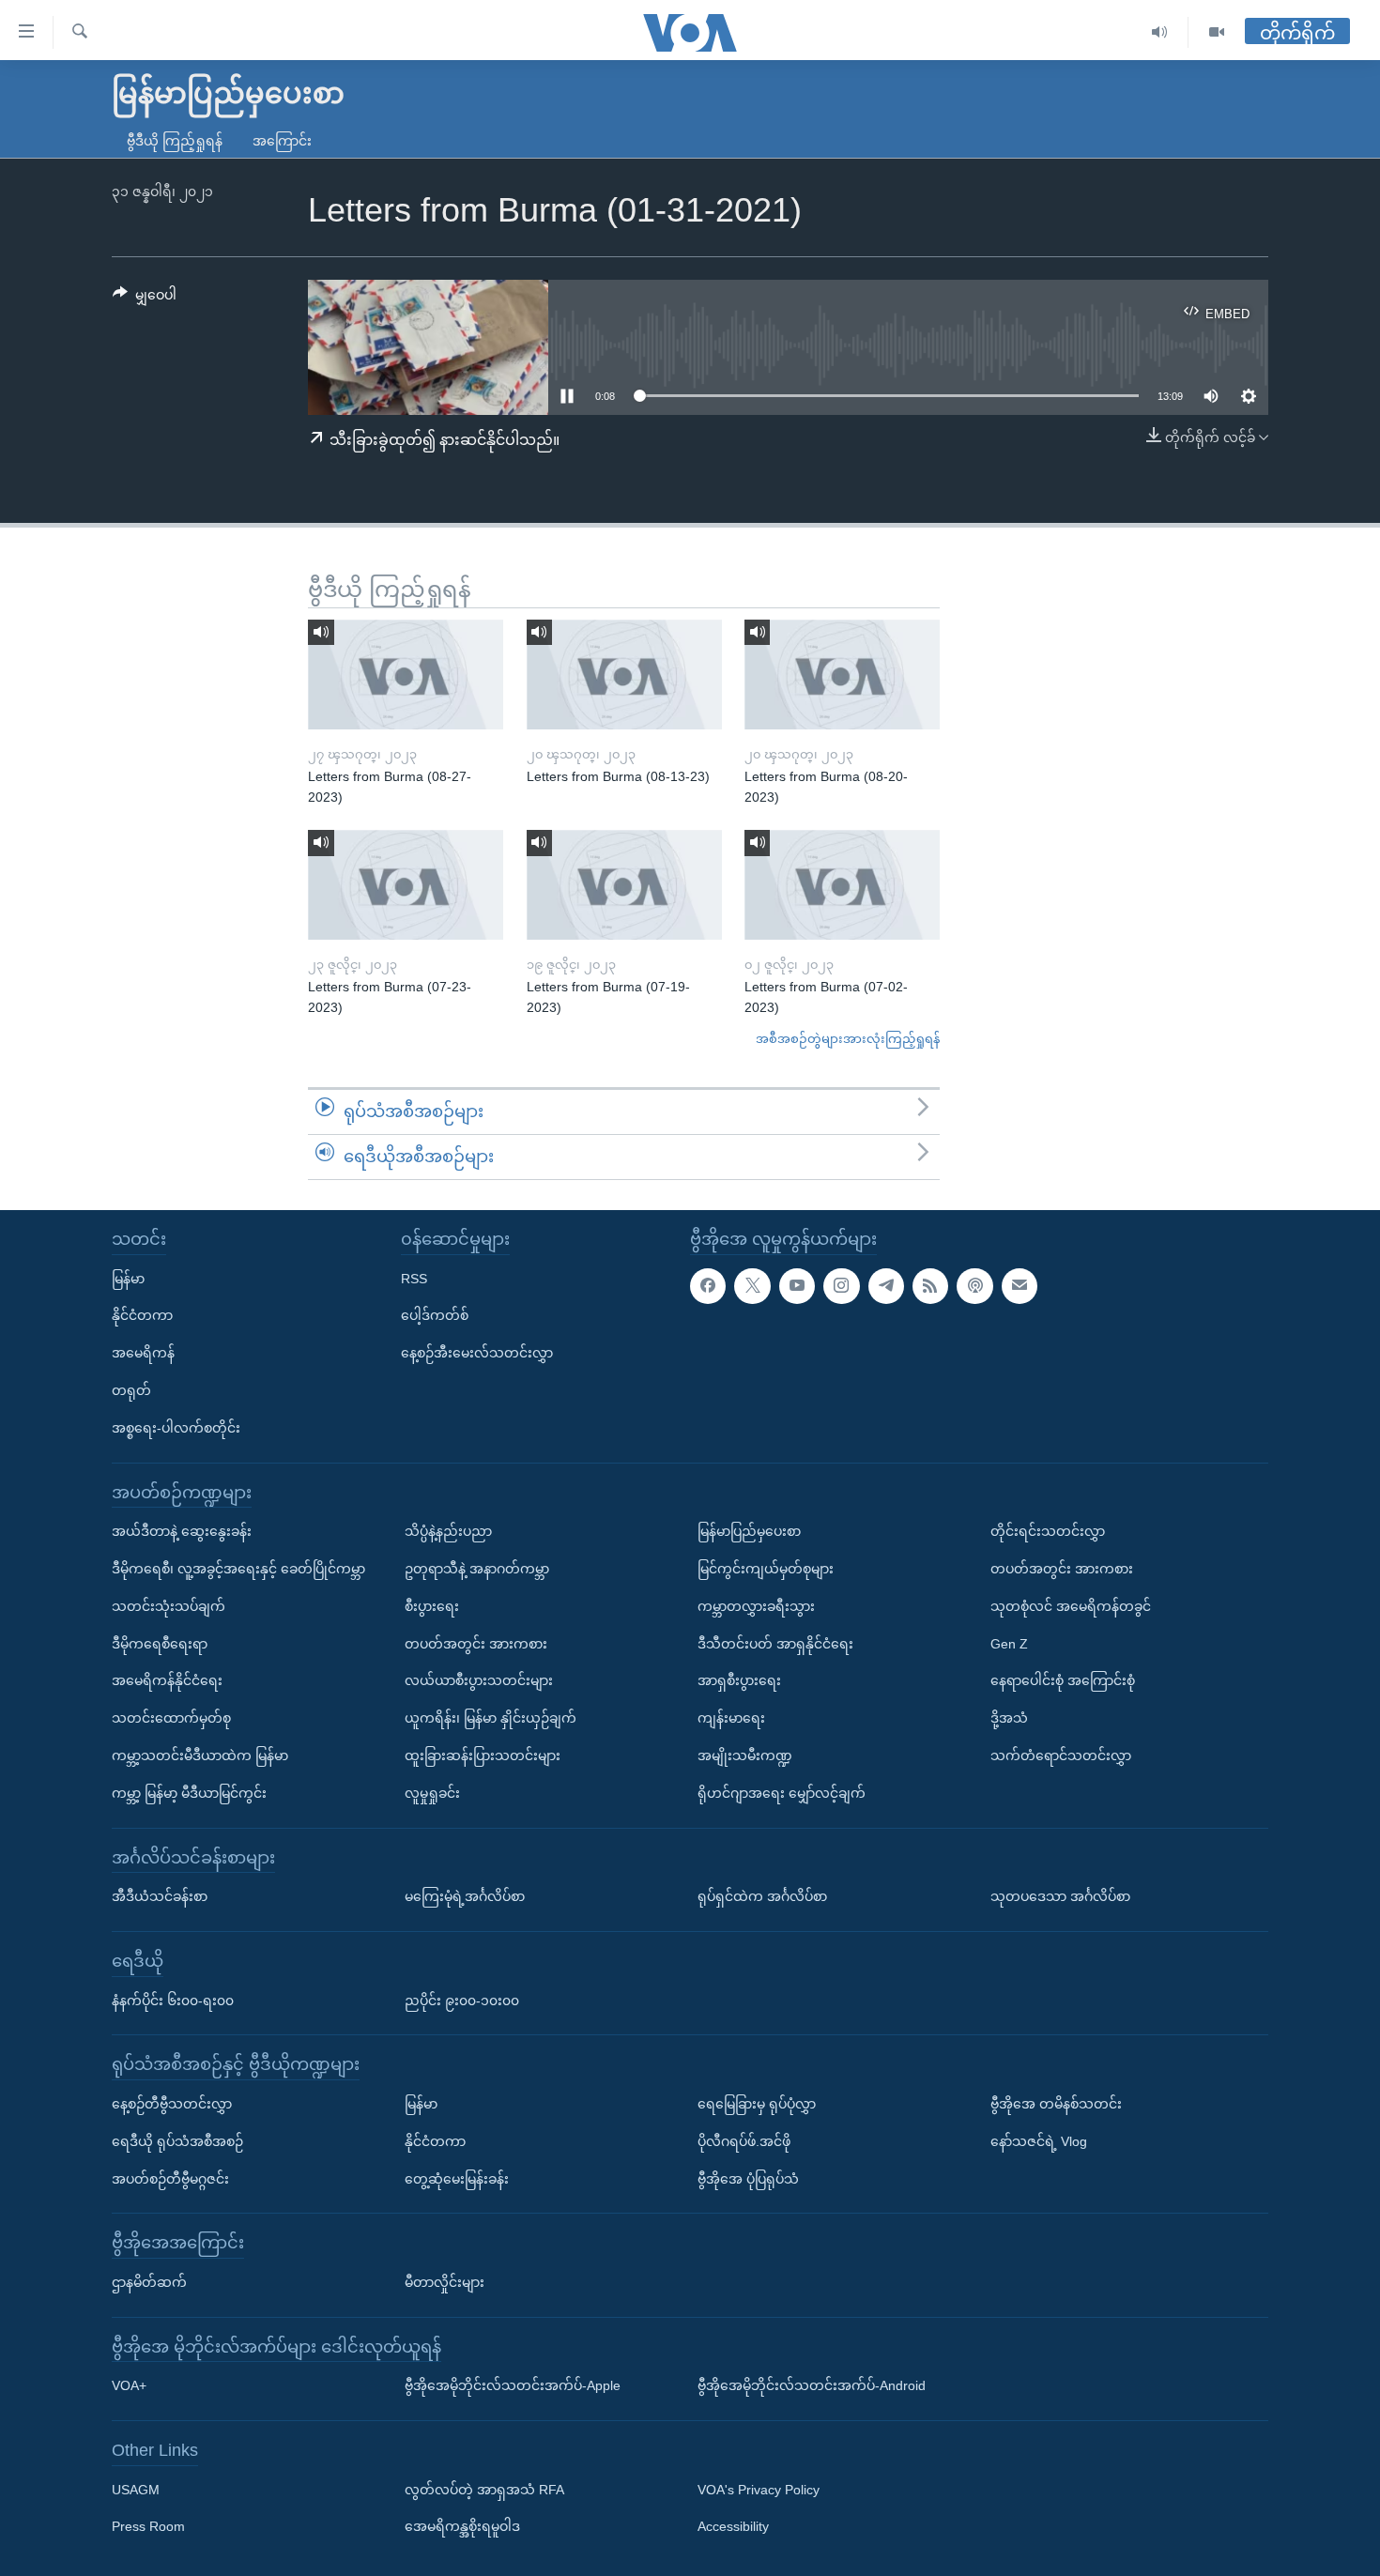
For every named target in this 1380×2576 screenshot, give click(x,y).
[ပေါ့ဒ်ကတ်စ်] (974, 1285)
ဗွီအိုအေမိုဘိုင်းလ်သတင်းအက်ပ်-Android (812, 2385)
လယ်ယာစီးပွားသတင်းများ (479, 1680)
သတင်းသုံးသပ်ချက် (169, 1605)
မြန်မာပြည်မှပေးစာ (749, 1531)
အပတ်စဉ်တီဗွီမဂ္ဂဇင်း (170, 2178)
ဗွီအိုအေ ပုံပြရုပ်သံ (748, 2178)
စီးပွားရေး (432, 1605)
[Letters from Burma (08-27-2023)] (406, 675)
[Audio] (1160, 32)
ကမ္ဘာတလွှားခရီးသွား (756, 1605)
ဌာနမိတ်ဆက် (149, 2282)
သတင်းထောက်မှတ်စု (171, 1718)
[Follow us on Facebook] (708, 1285)
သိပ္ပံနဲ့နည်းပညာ (448, 1531)
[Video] (1217, 32)
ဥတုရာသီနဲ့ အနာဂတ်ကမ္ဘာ (477, 1569)
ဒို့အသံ (1009, 1718)
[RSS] (930, 1285)
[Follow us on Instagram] (841, 1285)
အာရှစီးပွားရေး (739, 1680)
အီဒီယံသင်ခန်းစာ (160, 1896)
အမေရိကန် (143, 1353)
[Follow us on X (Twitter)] (752, 1285)
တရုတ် (131, 1390)
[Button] (145, 299)
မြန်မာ (128, 1278)
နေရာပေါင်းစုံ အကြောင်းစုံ (1063, 1680)
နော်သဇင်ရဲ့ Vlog (1039, 2140)
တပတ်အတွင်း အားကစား (476, 1643)
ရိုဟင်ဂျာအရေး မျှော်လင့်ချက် (782, 1792)
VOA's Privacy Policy (759, 2489)
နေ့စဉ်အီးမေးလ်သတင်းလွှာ (477, 1353)
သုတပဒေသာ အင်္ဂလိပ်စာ (1060, 1896)
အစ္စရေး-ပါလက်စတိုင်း (176, 1427)
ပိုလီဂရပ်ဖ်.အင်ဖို (744, 2140)
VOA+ (129, 2385)
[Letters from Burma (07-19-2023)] (624, 885)
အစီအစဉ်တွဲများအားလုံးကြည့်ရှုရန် (848, 1039)
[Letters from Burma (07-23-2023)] (406, 885)
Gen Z (1009, 1643)
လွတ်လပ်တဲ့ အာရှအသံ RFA (484, 2489)
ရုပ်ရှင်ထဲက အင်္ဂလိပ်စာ (762, 1896)
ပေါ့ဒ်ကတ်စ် (435, 1315)
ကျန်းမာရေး (731, 1718)
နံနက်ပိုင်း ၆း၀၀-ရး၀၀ (173, 2000)
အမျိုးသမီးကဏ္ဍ (745, 1756)
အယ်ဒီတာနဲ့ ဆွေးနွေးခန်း (182, 1531)
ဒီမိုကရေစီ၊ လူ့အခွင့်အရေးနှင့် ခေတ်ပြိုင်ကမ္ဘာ (238, 1569)
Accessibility (733, 2526)
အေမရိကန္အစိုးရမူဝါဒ (462, 2526)
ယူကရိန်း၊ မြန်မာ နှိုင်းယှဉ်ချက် (491, 1718)
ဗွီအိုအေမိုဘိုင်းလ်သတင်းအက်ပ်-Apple (513, 2385)
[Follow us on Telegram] (886, 1285)
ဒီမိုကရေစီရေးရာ (160, 1643)
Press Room (148, 2526)
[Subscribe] (1020, 1285)
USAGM (136, 2489)
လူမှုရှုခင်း (432, 1792)
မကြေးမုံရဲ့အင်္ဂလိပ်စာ (465, 1896)
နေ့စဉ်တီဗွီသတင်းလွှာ (172, 2104)
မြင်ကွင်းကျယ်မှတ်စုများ (766, 1569)
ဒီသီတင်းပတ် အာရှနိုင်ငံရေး (775, 1643)
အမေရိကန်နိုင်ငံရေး (167, 1680)
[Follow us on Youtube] (797, 1285)
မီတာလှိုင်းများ (445, 2282)
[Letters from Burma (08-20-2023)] (842, 675)
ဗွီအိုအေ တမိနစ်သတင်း (1056, 2104)
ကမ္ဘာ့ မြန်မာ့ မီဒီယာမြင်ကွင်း (189, 1792)
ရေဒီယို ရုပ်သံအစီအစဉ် (177, 2140)
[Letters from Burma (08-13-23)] (624, 675)
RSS (414, 1278)
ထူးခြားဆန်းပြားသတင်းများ (483, 1756)
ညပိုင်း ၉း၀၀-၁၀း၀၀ (462, 2000)
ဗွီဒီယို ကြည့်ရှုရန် (175, 141)
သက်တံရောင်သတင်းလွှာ (1061, 1756)
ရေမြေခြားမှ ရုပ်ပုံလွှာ (757, 2104)
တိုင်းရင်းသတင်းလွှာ (1048, 1531)
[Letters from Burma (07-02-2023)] (842, 885)
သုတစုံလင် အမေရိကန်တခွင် (1071, 1605)
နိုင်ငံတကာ (142, 1315)
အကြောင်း (282, 141)
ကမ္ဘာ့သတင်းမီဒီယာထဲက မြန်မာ (200, 1756)
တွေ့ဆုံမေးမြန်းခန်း (457, 2178)
